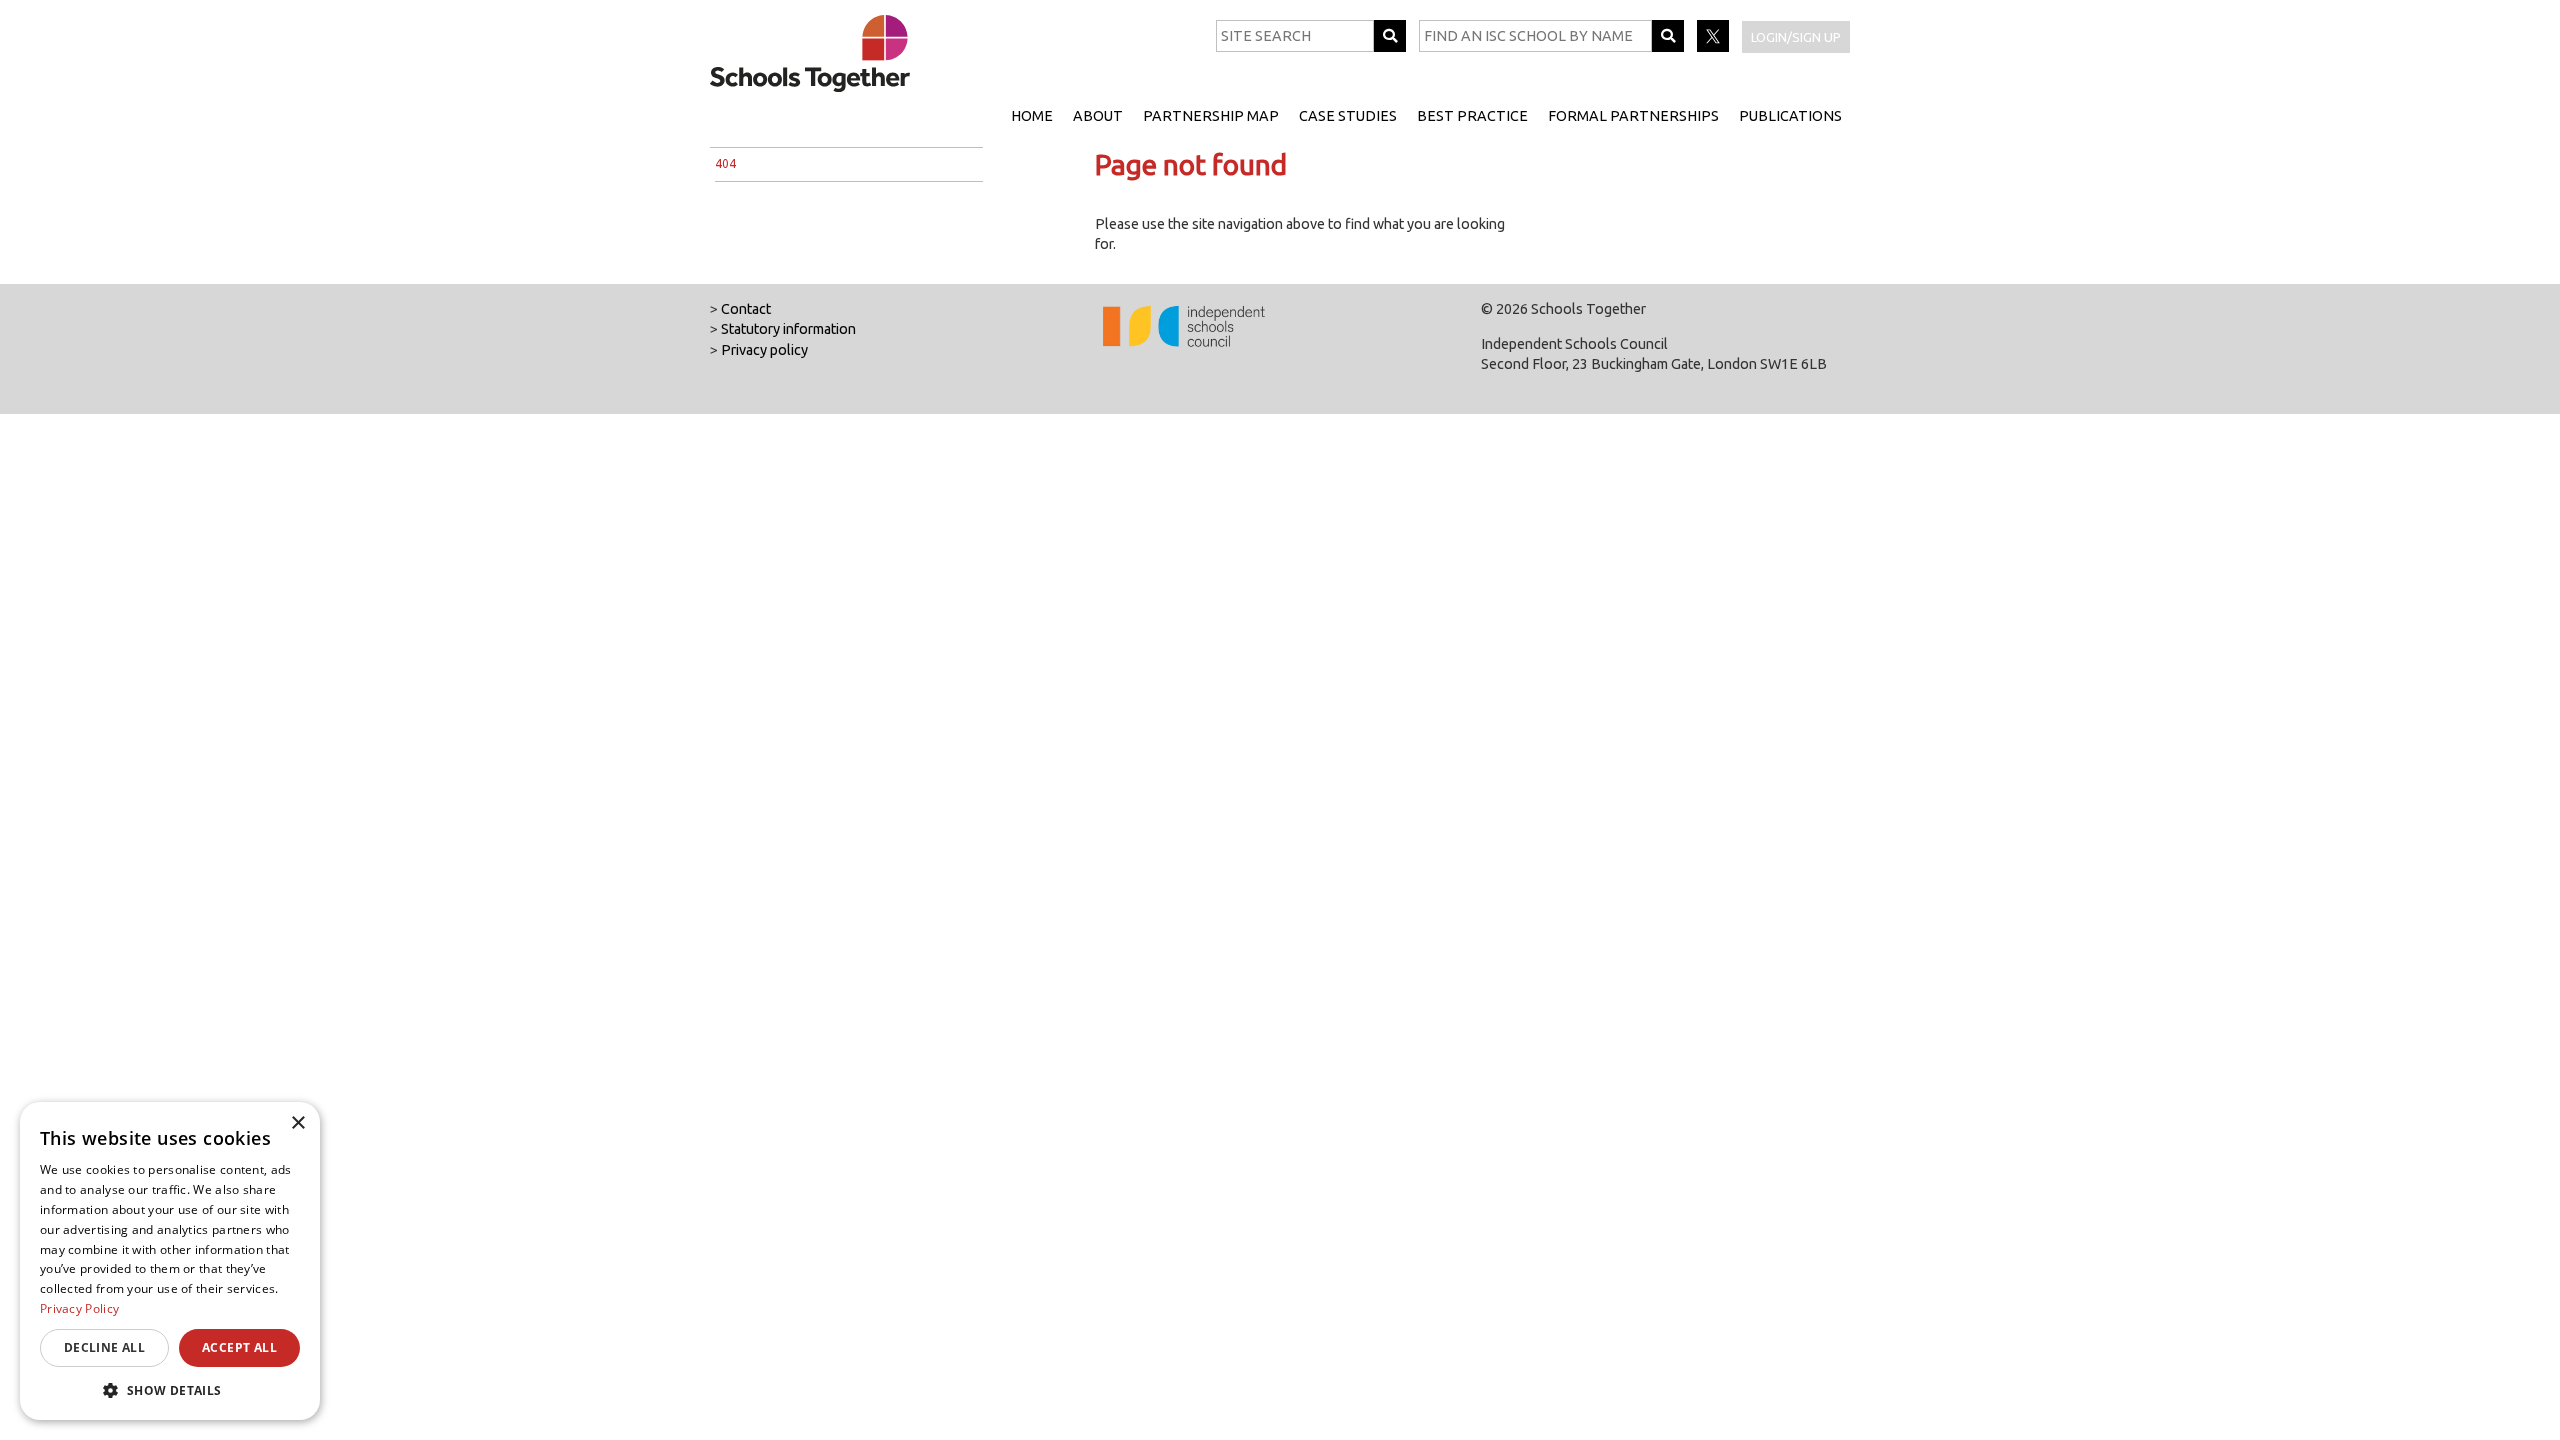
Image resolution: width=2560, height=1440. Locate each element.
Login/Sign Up (1796, 37)
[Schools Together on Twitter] (1714, 47)
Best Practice (1472, 116)
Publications (1790, 116)
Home (1032, 116)
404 (725, 163)
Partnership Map (1211, 116)
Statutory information (788, 329)
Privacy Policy (79, 1308)
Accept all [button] (239, 1347)
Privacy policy (764, 350)
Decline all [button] (104, 1347)
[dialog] (170, 1261)
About (1098, 116)
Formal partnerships (1633, 116)
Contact (746, 309)
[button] (170, 1390)
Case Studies (1348, 116)
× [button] (297, 1123)
